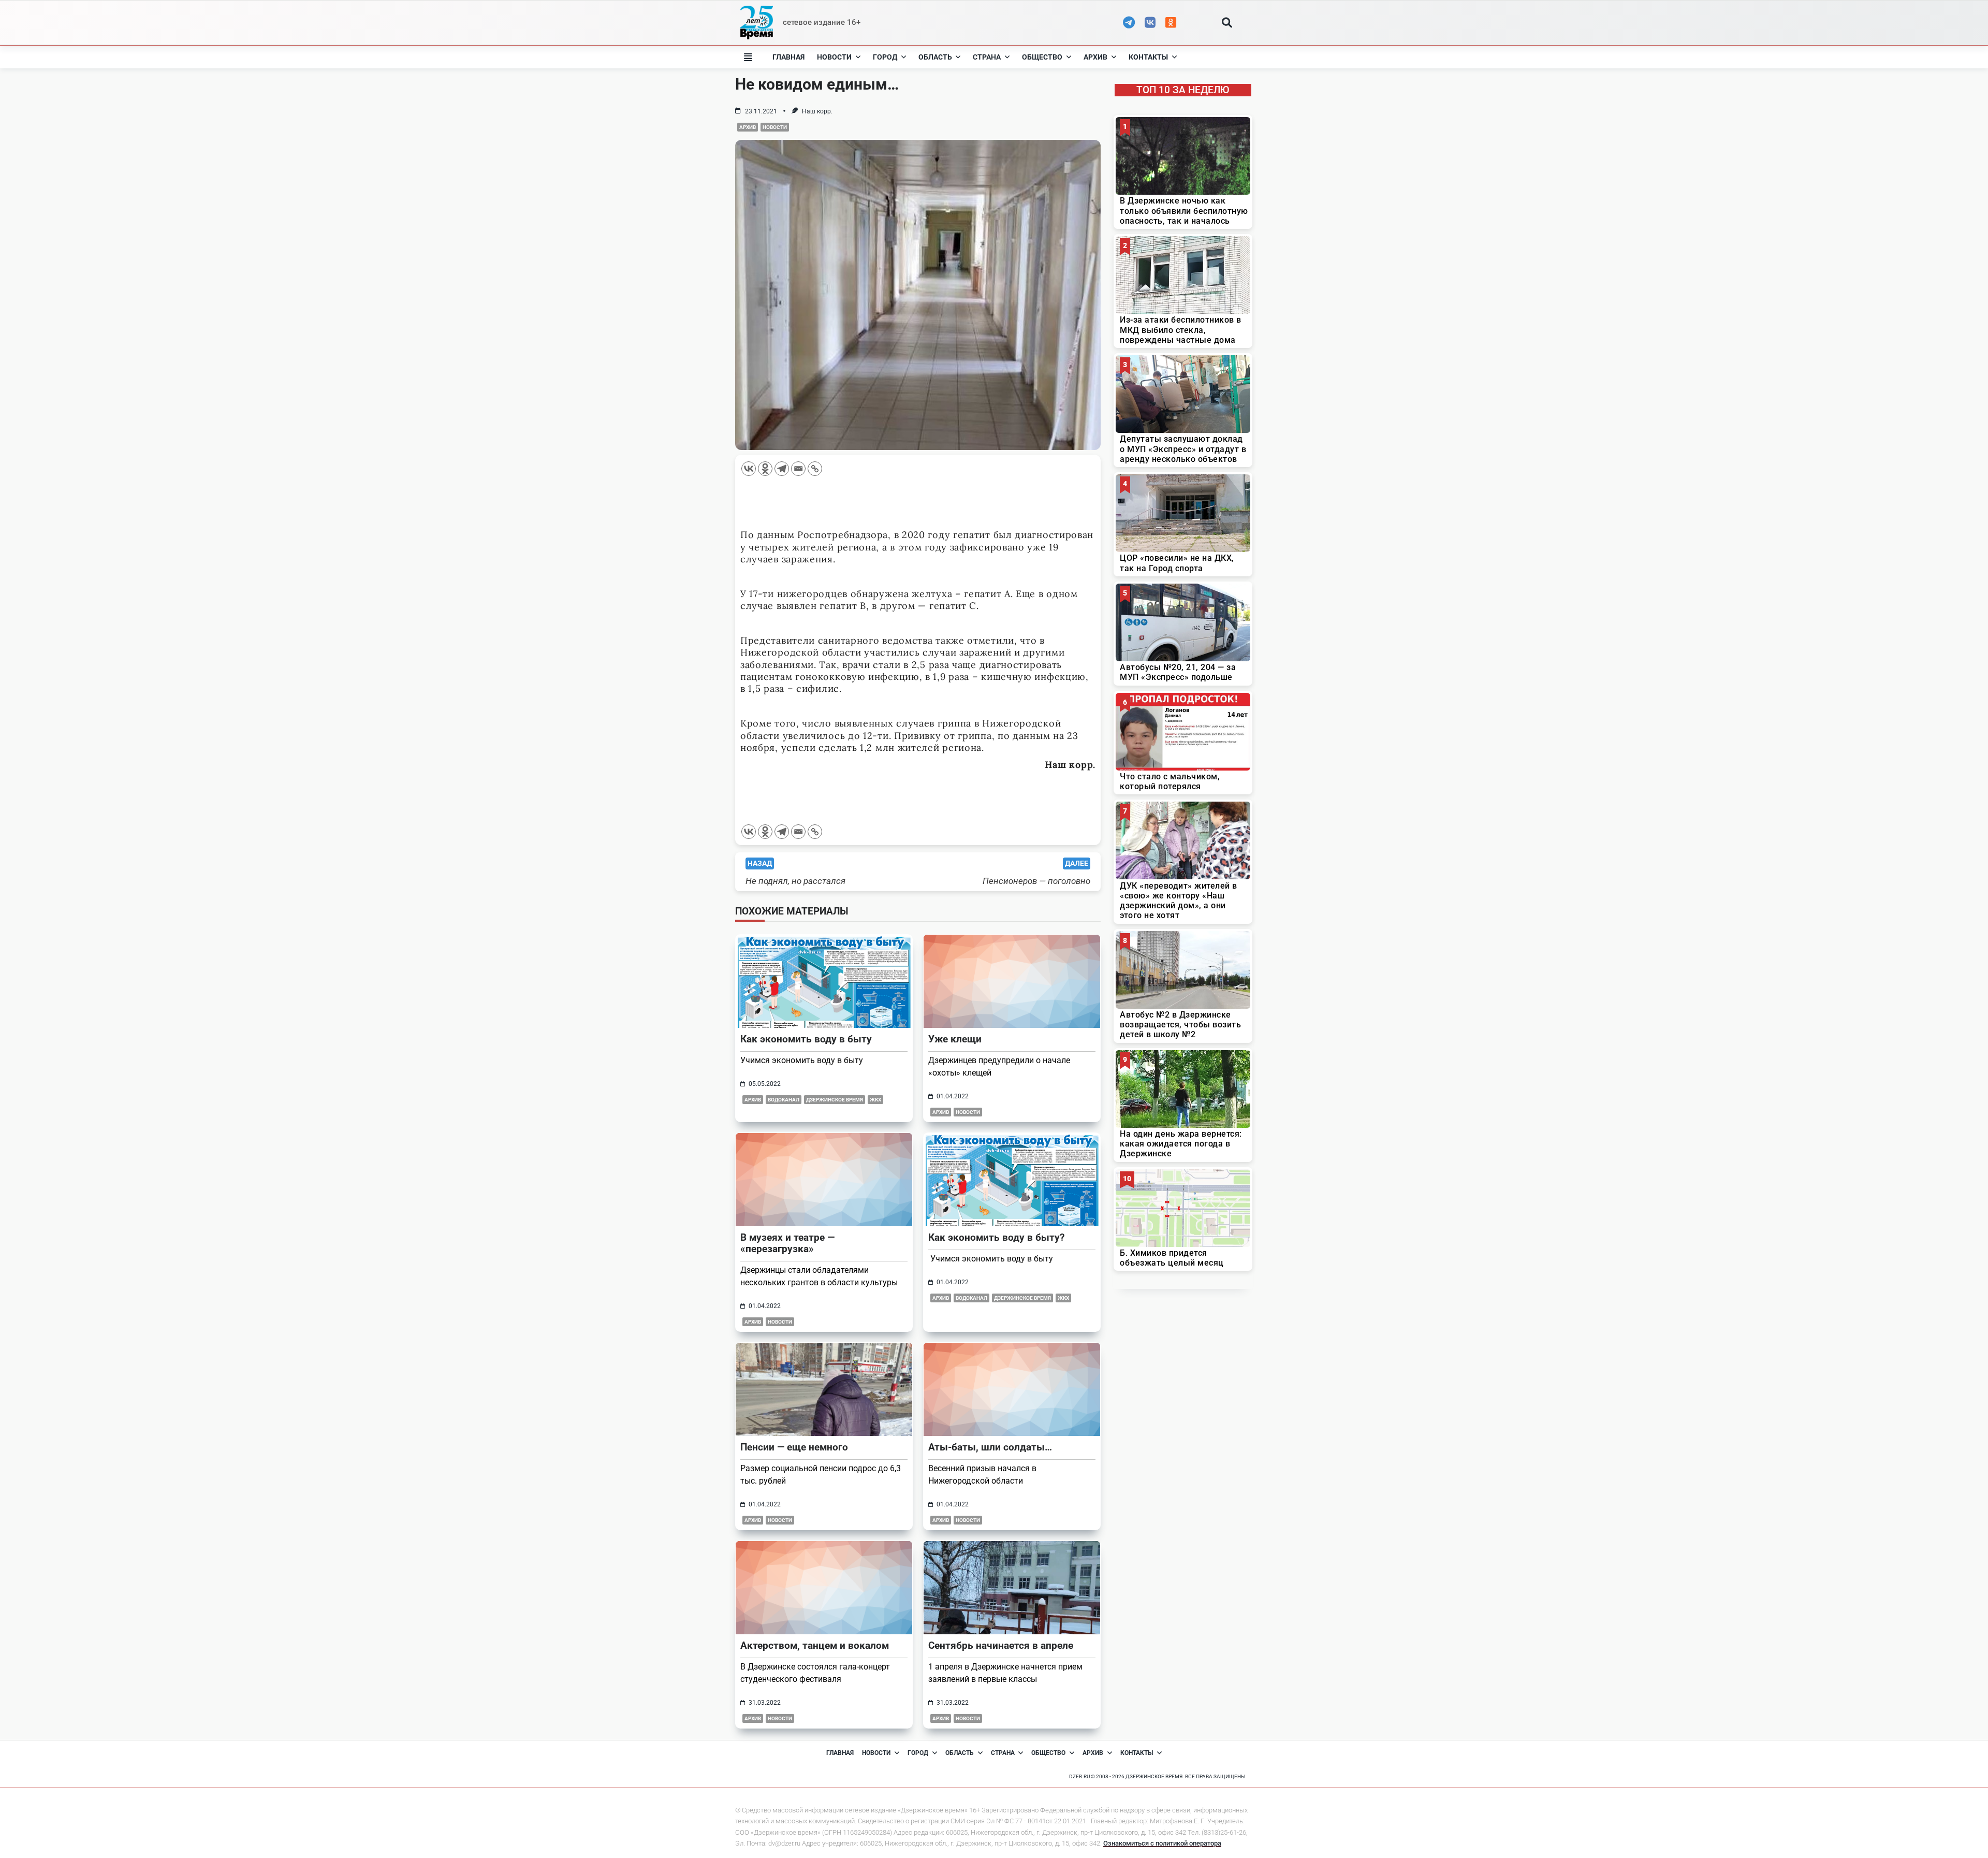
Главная (788, 57)
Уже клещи (955, 1039)
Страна (987, 57)
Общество (1042, 57)
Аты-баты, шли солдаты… (990, 1447)
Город (885, 57)
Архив (1095, 57)
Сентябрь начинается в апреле (1001, 1645)
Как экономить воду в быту (806, 1039)
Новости (834, 57)
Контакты (1148, 57)
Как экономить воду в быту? (996, 1237)
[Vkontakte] (749, 469)
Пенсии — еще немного (794, 1447)
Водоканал (784, 1100)
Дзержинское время (835, 1100)
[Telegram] (782, 469)
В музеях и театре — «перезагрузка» (787, 1243)
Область (935, 57)
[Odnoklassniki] (765, 469)
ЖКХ (875, 1100)
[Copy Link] (815, 469)
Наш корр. (817, 111)
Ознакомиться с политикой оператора (1162, 1843)
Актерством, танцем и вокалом (815, 1645)
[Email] (798, 469)
